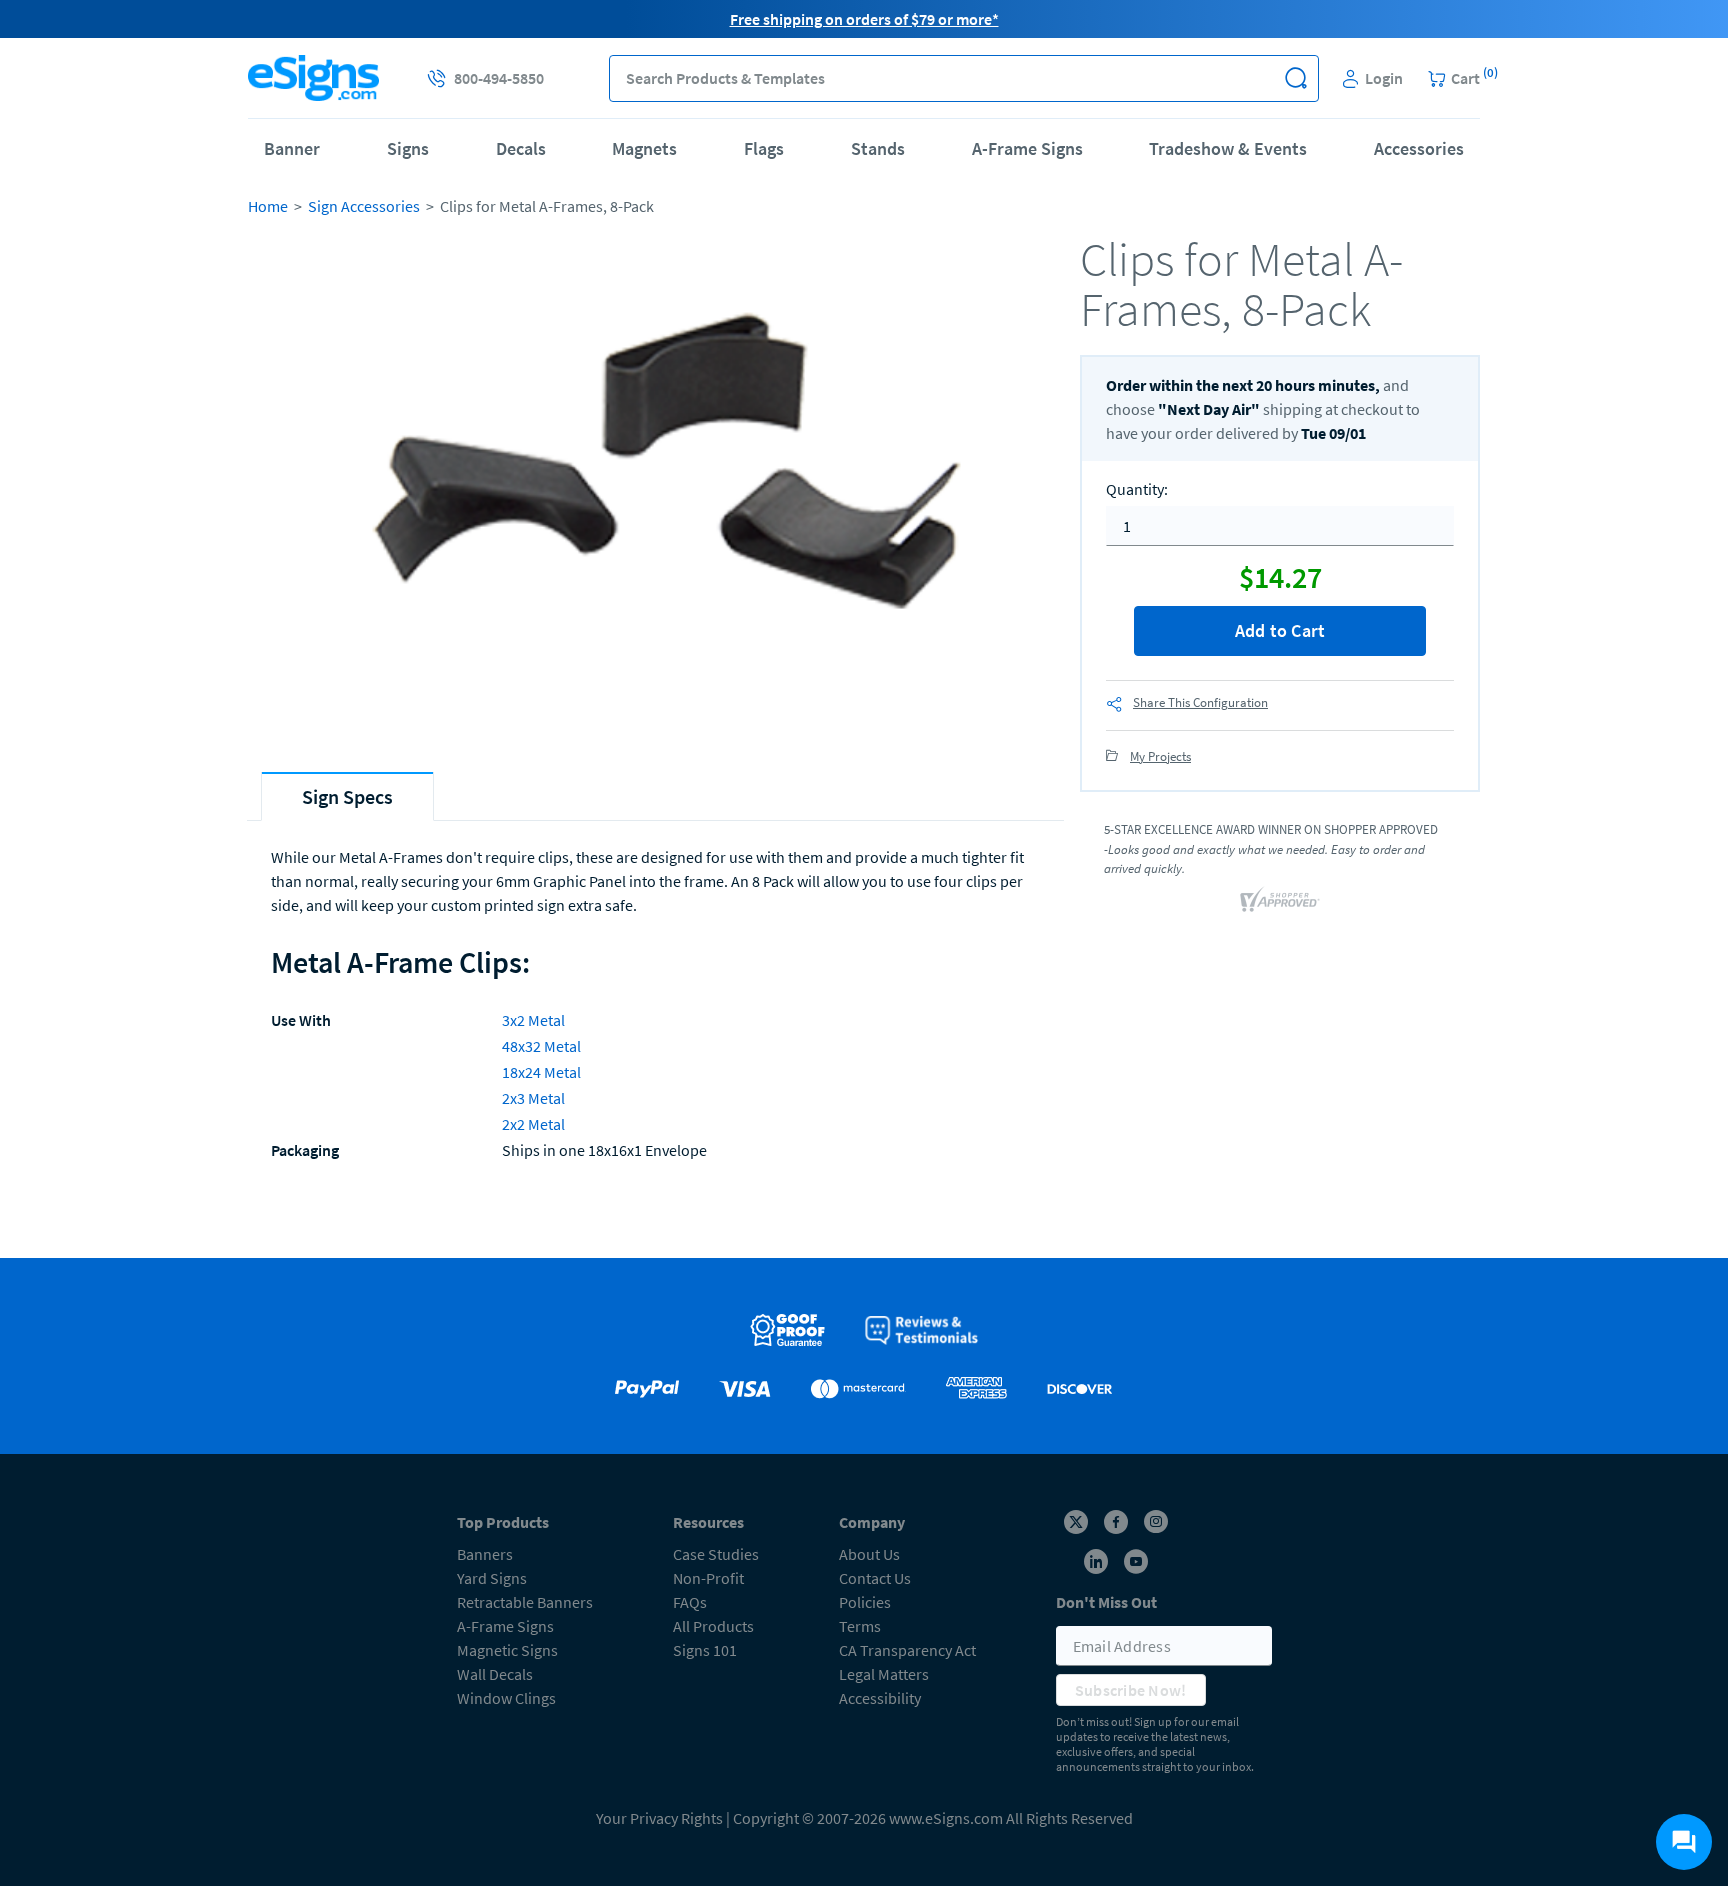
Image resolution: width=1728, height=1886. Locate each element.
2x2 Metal (533, 1124)
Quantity (1137, 489)
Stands (878, 148)
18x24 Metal (541, 1072)
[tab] (347, 796)
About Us (869, 1554)
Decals (521, 148)
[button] (1295, 78)
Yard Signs (492, 1578)
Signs (408, 148)
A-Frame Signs (1027, 148)
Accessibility (880, 1698)
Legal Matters (884, 1674)
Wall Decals (495, 1674)
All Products (713, 1626)
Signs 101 (705, 1650)
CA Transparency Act (907, 1650)
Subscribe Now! (1131, 1690)
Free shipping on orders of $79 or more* (864, 19)
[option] (656, 488)
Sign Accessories (364, 206)
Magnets (644, 148)
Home (268, 206)
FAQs (690, 1602)
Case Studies (716, 1554)
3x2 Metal (533, 1020)
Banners (485, 1554)
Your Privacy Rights (659, 1818)
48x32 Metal (541, 1046)
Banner (292, 148)
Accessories (1419, 148)
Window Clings (506, 1698)
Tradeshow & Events (1228, 148)
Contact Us (875, 1578)
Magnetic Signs (507, 1650)
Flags (764, 148)
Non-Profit (708, 1578)
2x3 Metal (533, 1098)
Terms (860, 1626)
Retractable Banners (525, 1602)
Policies (865, 1602)
